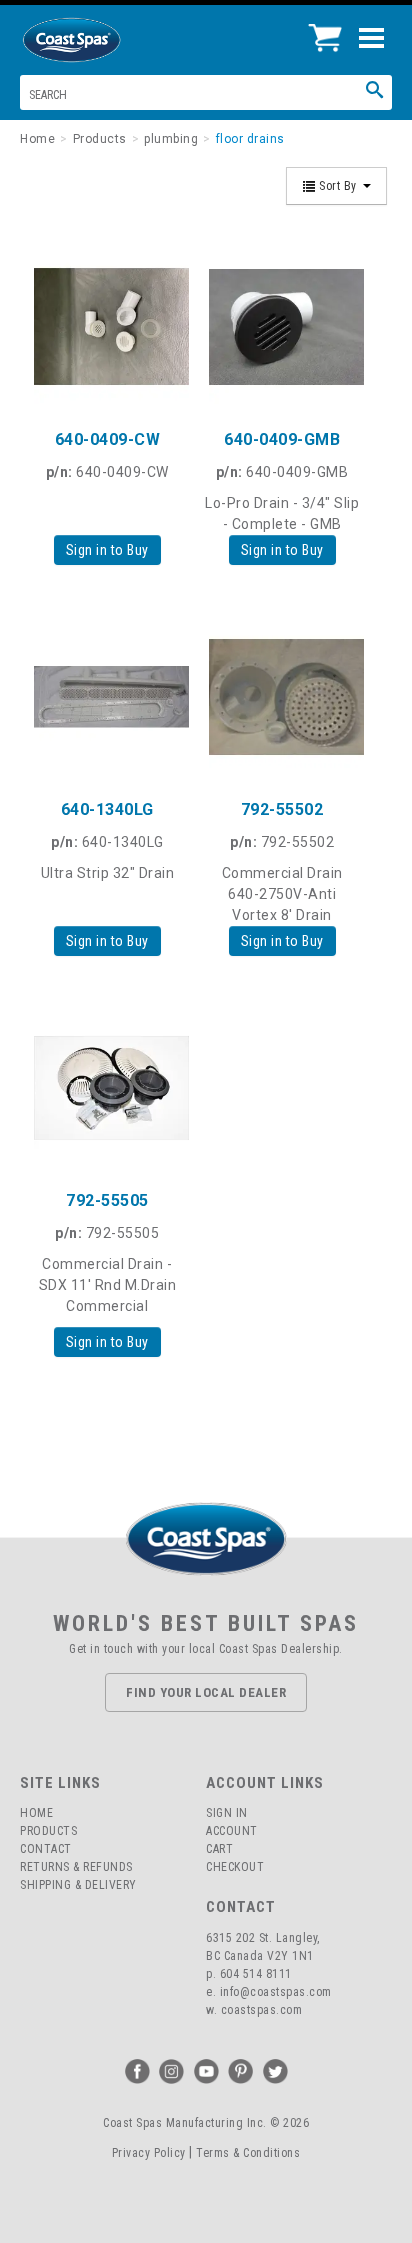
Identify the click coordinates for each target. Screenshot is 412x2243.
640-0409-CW (108, 439)
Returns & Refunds (76, 1867)
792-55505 (107, 1200)
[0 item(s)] (330, 30)
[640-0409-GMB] (282, 326)
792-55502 (282, 809)
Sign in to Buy (107, 550)
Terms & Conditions (248, 2153)
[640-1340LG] (107, 696)
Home (36, 1813)
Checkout (235, 1867)
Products (48, 1831)
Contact (46, 1849)
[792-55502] (282, 696)
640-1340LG (107, 809)
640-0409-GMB (282, 439)
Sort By (338, 186)
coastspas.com (262, 2010)
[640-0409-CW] (107, 326)
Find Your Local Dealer (206, 1692)
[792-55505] (107, 1087)
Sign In (227, 1813)
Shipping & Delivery (78, 1885)
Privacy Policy (149, 2153)
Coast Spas (105, 40)
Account (232, 1831)
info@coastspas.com (276, 1992)
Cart (219, 1849)
